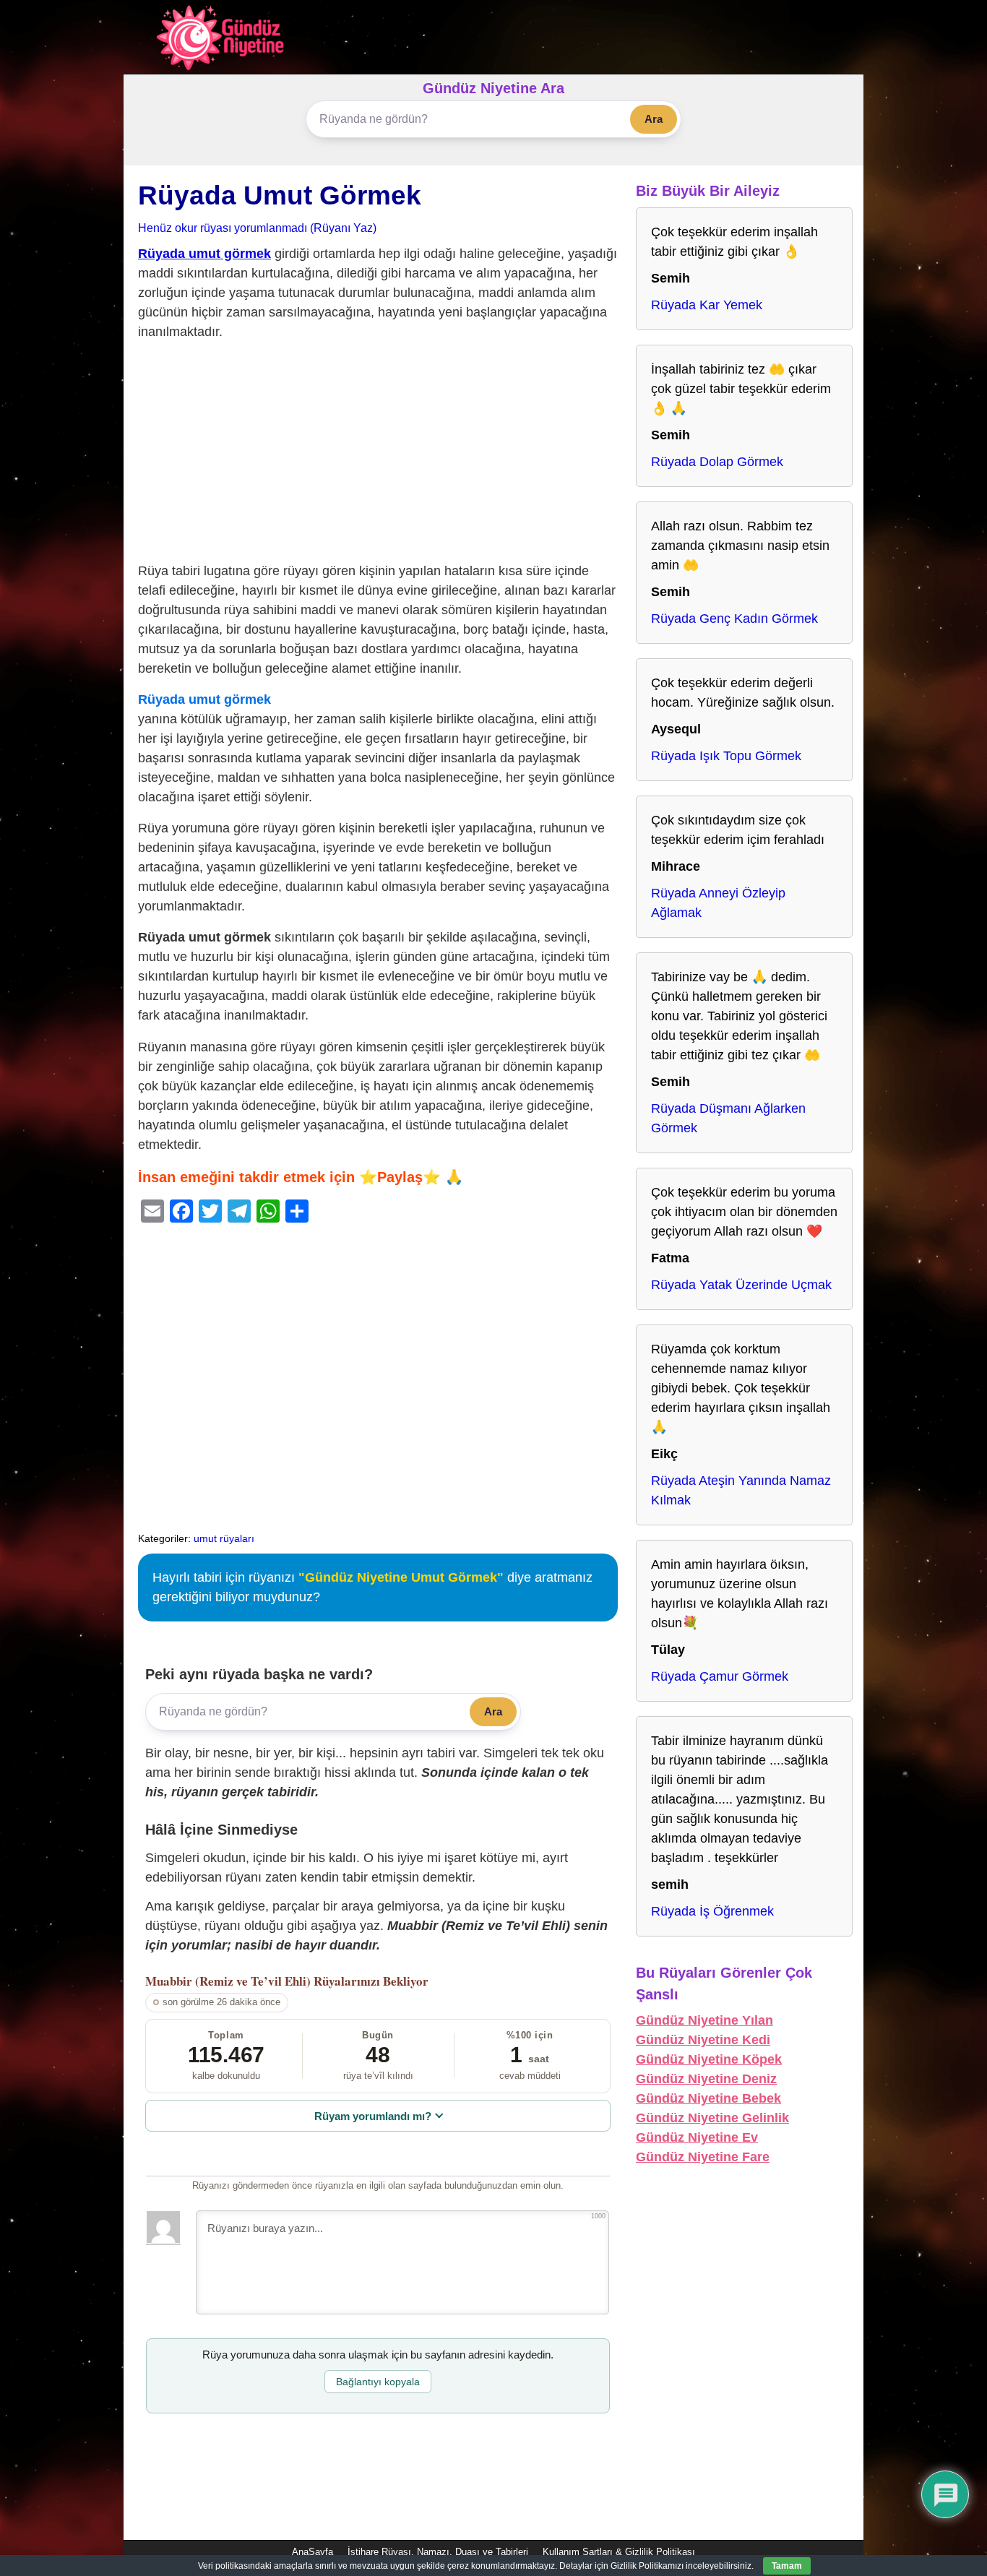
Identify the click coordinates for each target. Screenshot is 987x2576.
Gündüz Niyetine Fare (703, 2157)
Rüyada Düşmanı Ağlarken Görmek (728, 1118)
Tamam (787, 2566)
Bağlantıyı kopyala (378, 2382)
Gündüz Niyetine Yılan (704, 2020)
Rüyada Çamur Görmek (720, 1676)
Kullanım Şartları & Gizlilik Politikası (619, 2552)
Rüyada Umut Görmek (280, 195)
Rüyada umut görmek (204, 254)
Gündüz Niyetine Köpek (709, 2059)
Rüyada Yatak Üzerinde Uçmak (741, 1285)
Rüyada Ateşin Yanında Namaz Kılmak (741, 1490)
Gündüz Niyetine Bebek (708, 2098)
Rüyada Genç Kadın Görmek (734, 619)
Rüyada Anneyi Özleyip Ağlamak (718, 903)
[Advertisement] (378, 455)
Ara (654, 119)
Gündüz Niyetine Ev (697, 2137)
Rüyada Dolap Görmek (717, 462)
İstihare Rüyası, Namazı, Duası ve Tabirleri (438, 2552)
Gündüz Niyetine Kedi (703, 2040)
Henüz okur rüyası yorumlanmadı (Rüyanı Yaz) (257, 228)
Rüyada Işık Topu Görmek (726, 756)
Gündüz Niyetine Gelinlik (712, 2118)
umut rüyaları (224, 1538)
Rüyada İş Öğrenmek (712, 1911)
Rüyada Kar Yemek (707, 305)
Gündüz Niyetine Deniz (706, 2079)
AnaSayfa (313, 2552)
